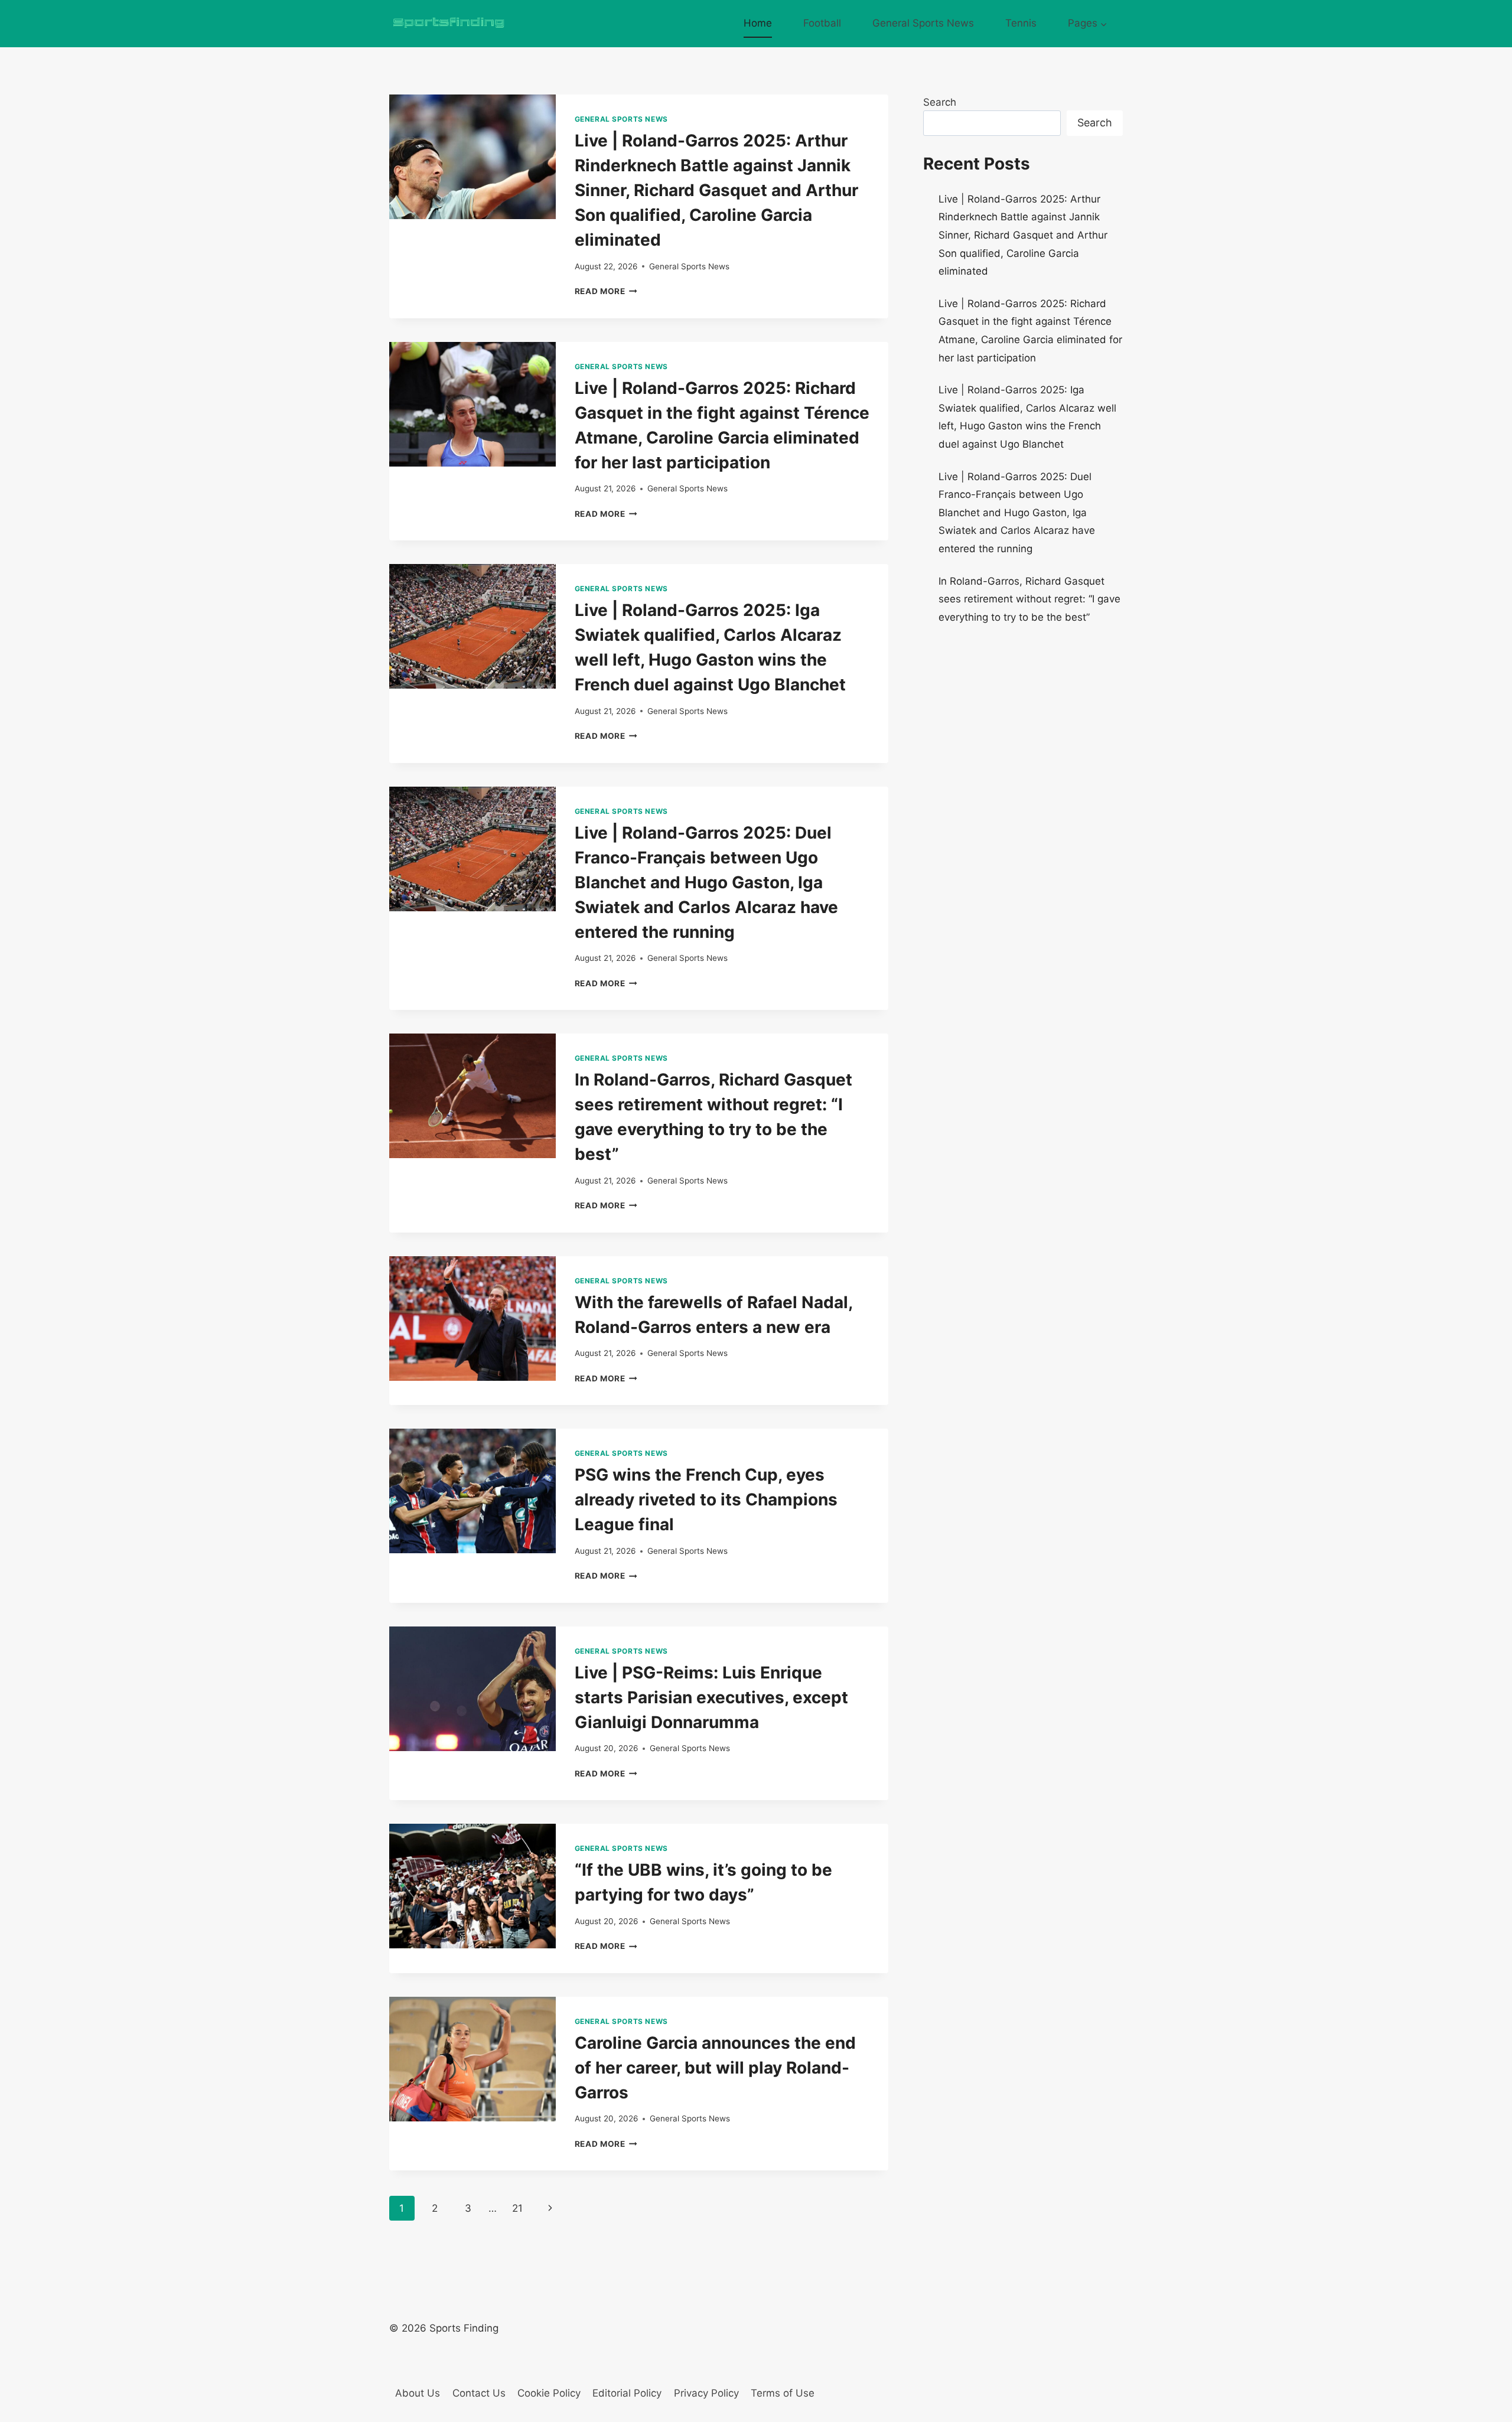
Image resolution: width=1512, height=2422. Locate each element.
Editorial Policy (627, 2393)
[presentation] (472, 157)
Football (822, 23)
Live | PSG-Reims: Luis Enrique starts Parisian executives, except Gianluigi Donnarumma (711, 1697)
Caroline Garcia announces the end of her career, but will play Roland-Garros (715, 2068)
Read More (606, 291)
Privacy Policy (706, 2393)
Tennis (1021, 23)
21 (517, 2208)
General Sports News (923, 23)
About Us (418, 2393)
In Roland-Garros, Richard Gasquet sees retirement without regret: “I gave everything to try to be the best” (1029, 599)
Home (758, 23)
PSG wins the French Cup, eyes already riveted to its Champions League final (706, 1500)
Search (940, 102)
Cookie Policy (549, 2393)
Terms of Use (783, 2393)
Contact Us (479, 2393)
